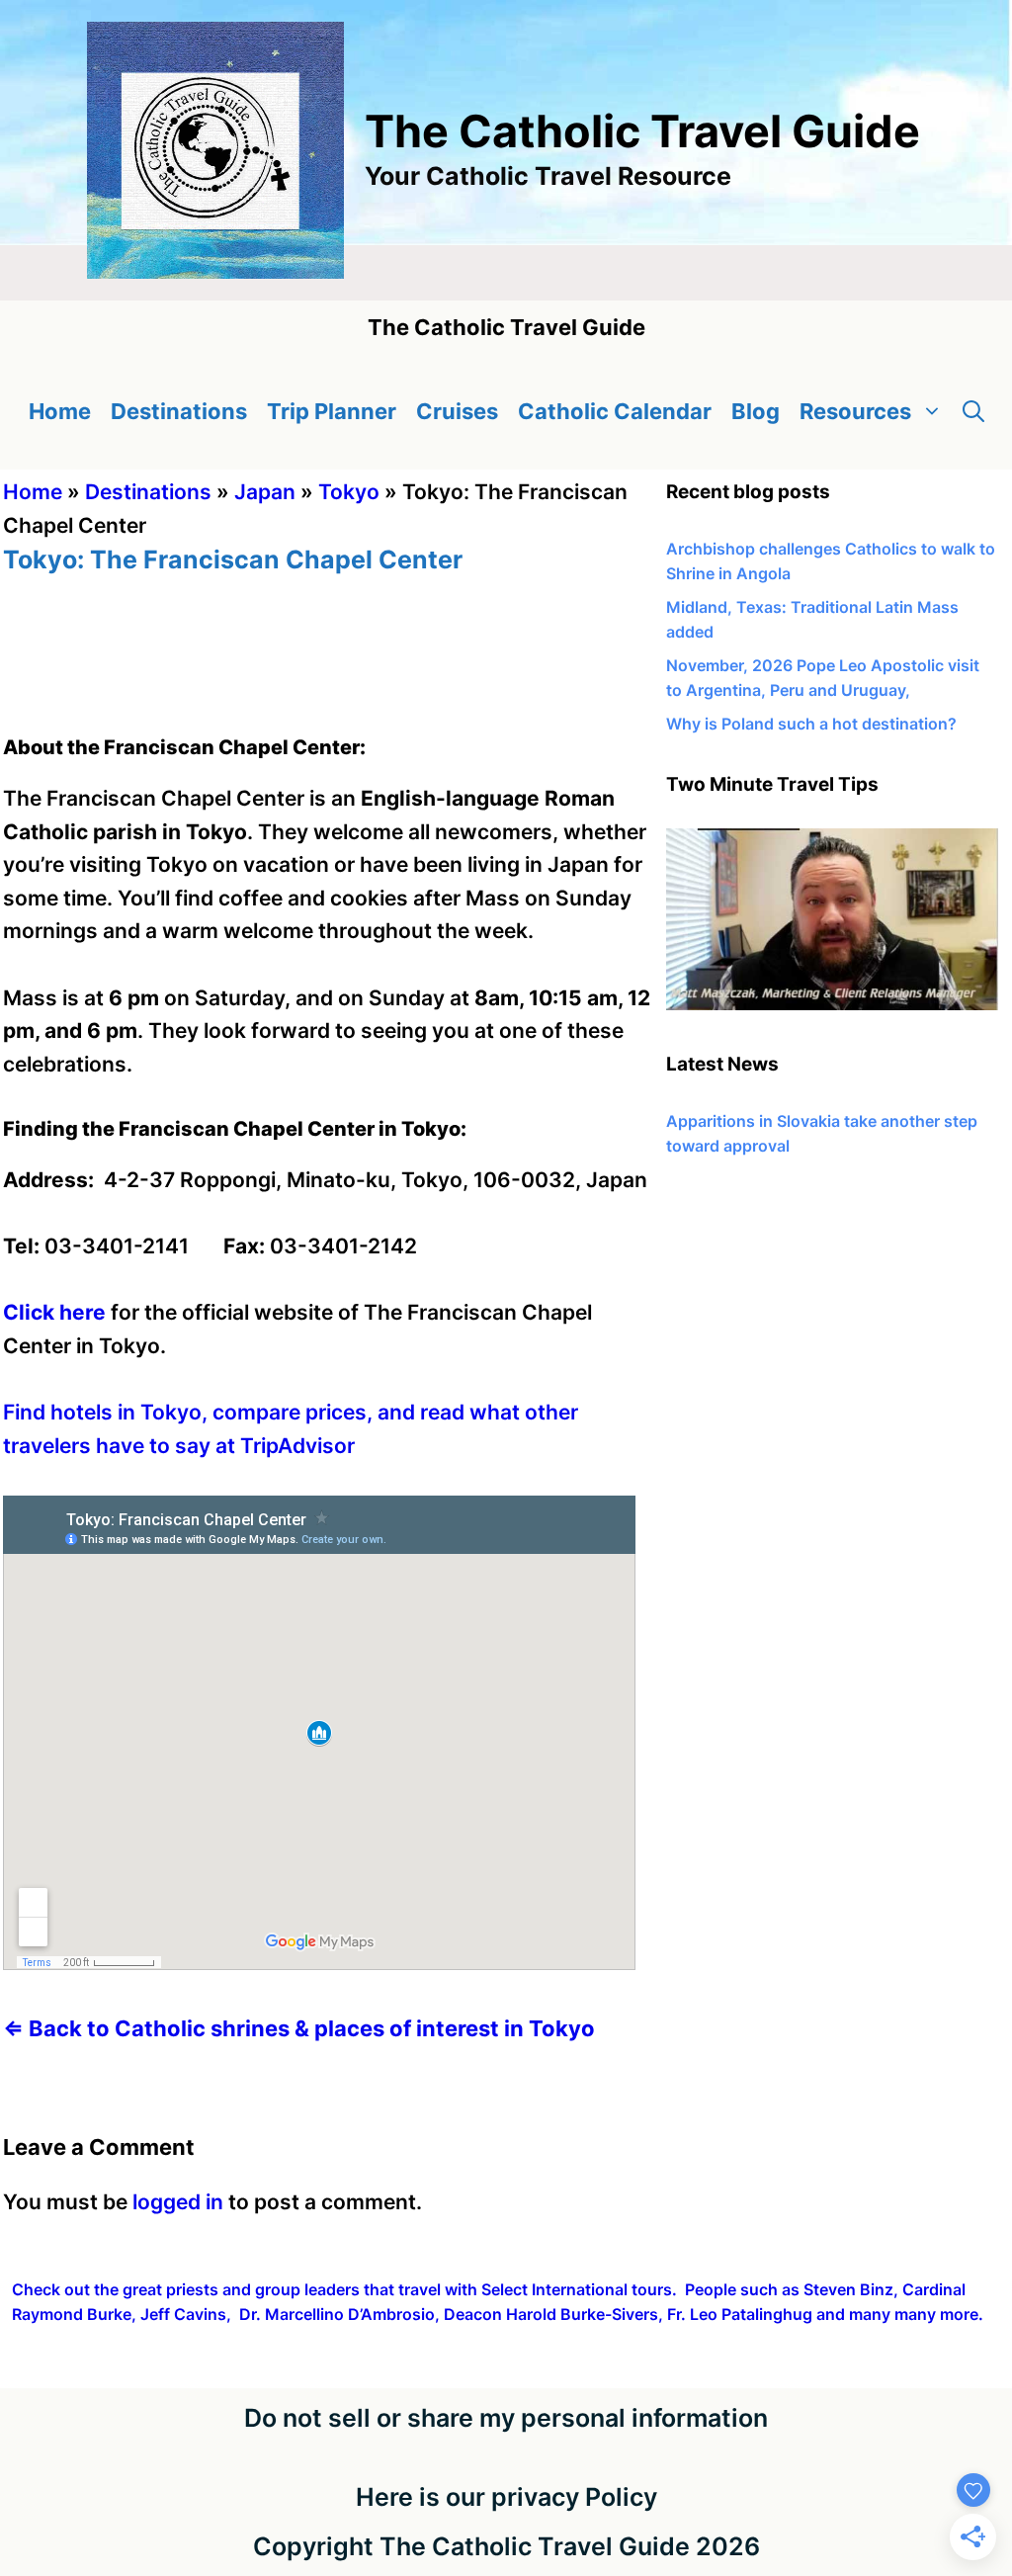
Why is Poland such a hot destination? (811, 724)
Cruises (457, 411)
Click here (54, 1312)
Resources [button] (855, 411)
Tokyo (349, 492)
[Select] (832, 1004)
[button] (973, 412)
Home (60, 411)
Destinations (179, 411)
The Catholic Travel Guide (642, 131)
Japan (265, 492)
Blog (756, 411)
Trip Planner (332, 411)
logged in (178, 2202)
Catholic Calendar (615, 411)
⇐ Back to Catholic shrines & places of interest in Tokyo (301, 2028)
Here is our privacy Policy (506, 2497)
